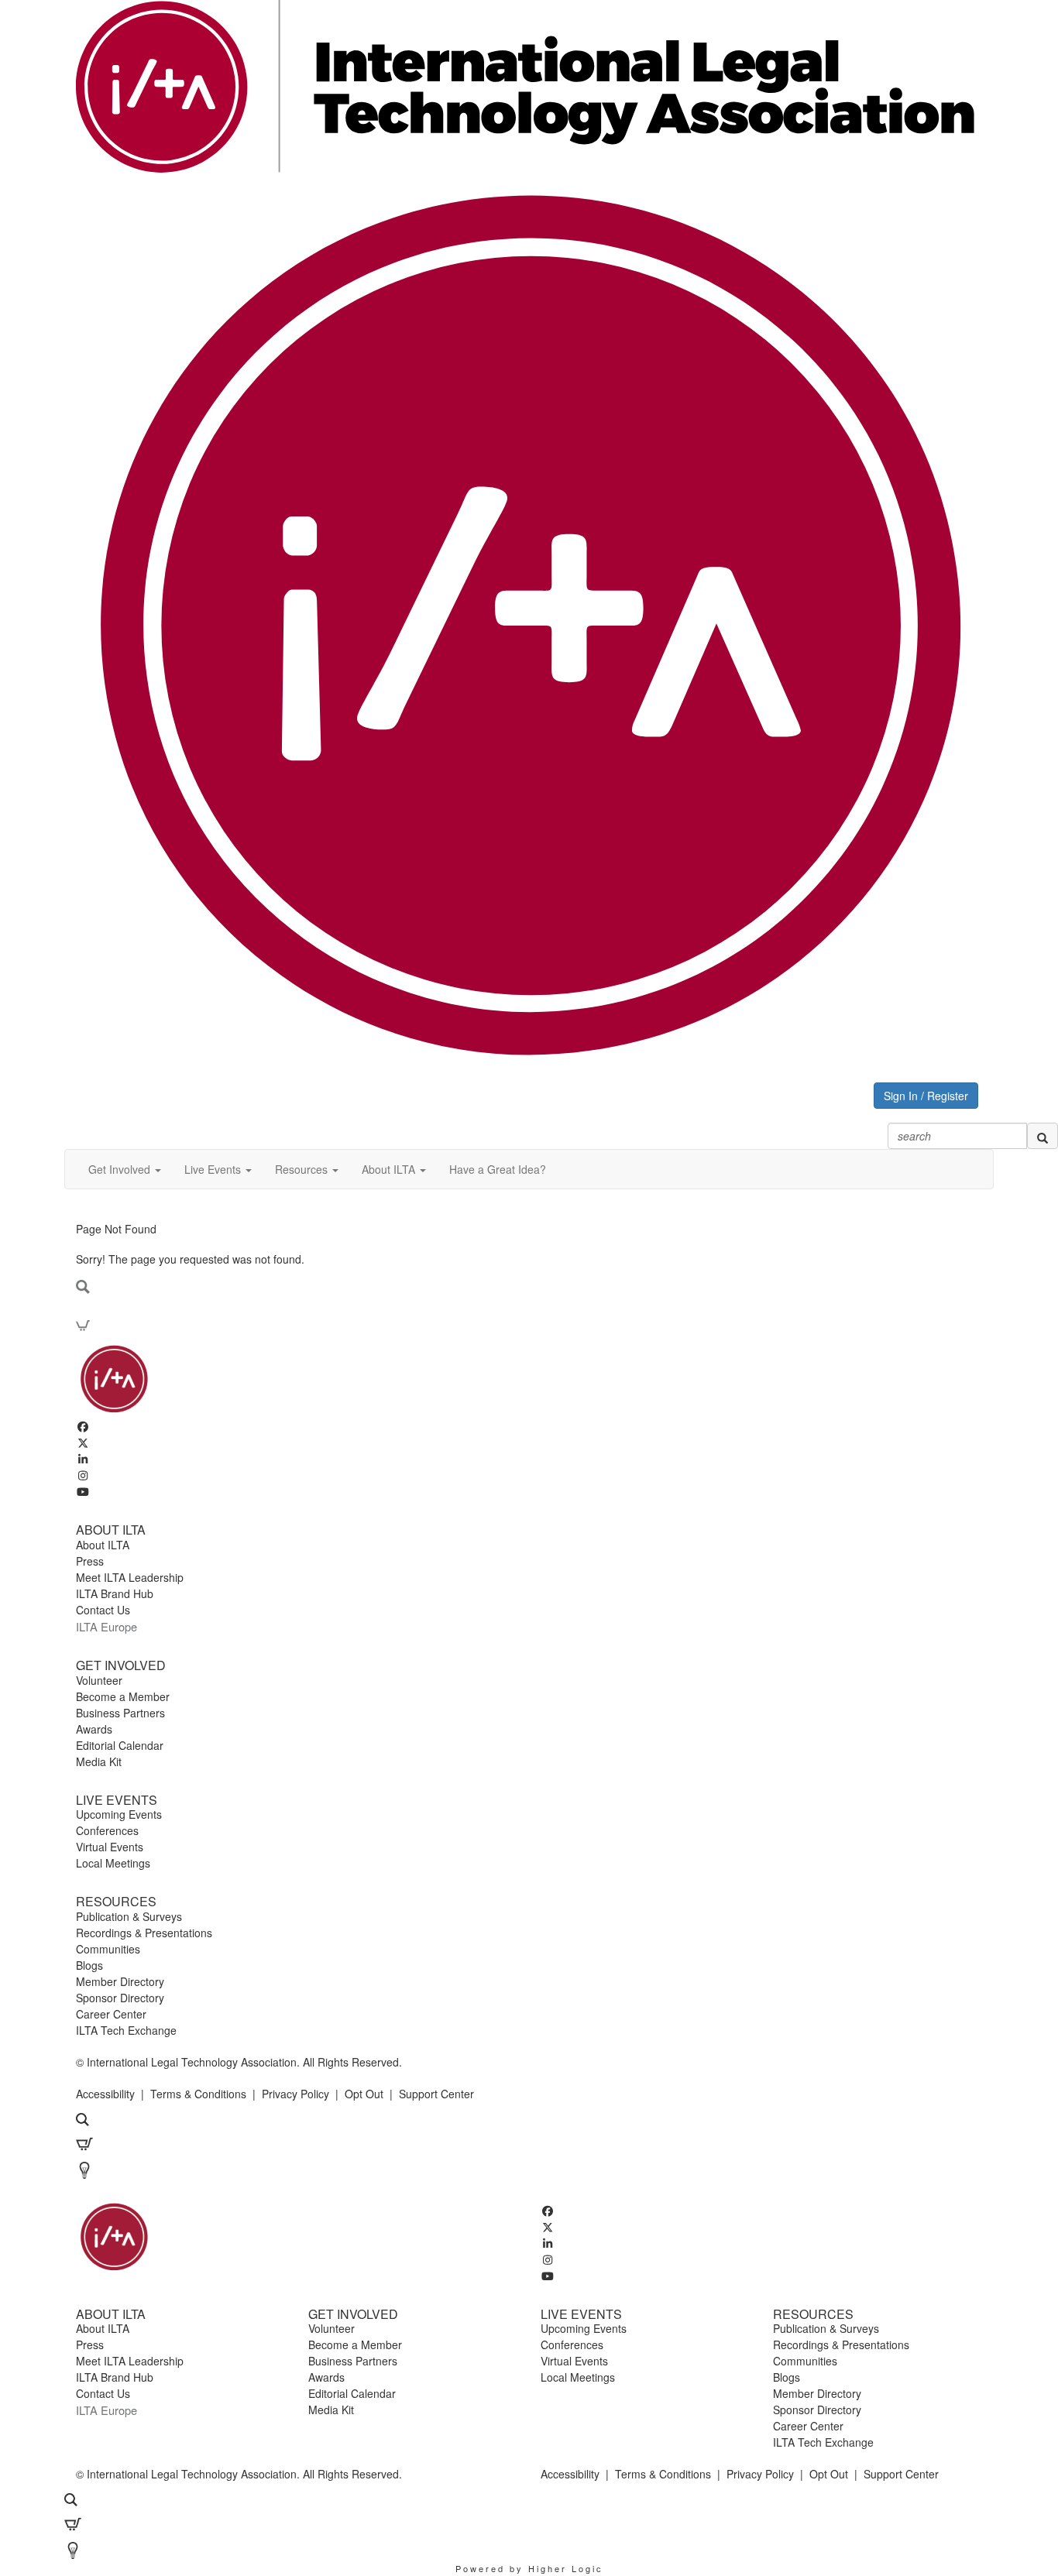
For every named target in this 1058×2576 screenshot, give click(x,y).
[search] (1043, 1136)
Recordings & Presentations (144, 1933)
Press (90, 1561)
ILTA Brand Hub (115, 1593)
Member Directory (120, 1981)
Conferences (107, 1830)
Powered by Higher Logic (529, 2568)
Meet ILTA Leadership (130, 1577)
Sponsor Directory (120, 1998)
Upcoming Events (119, 1814)
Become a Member (123, 1696)
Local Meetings (113, 1863)
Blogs (89, 1965)
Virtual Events (110, 1847)
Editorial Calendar (120, 1745)
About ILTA (103, 1545)
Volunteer (99, 1680)
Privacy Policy (295, 2094)
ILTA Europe (106, 1626)
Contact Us (103, 1610)
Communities (108, 1949)
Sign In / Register (926, 1096)
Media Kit (99, 1761)
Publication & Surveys (129, 1916)
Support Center (436, 2094)
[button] (125, 1169)
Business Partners (120, 1713)
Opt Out (364, 2094)
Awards (94, 1729)
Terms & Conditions (198, 2094)
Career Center (111, 2014)
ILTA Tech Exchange (126, 2030)
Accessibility (105, 2094)
